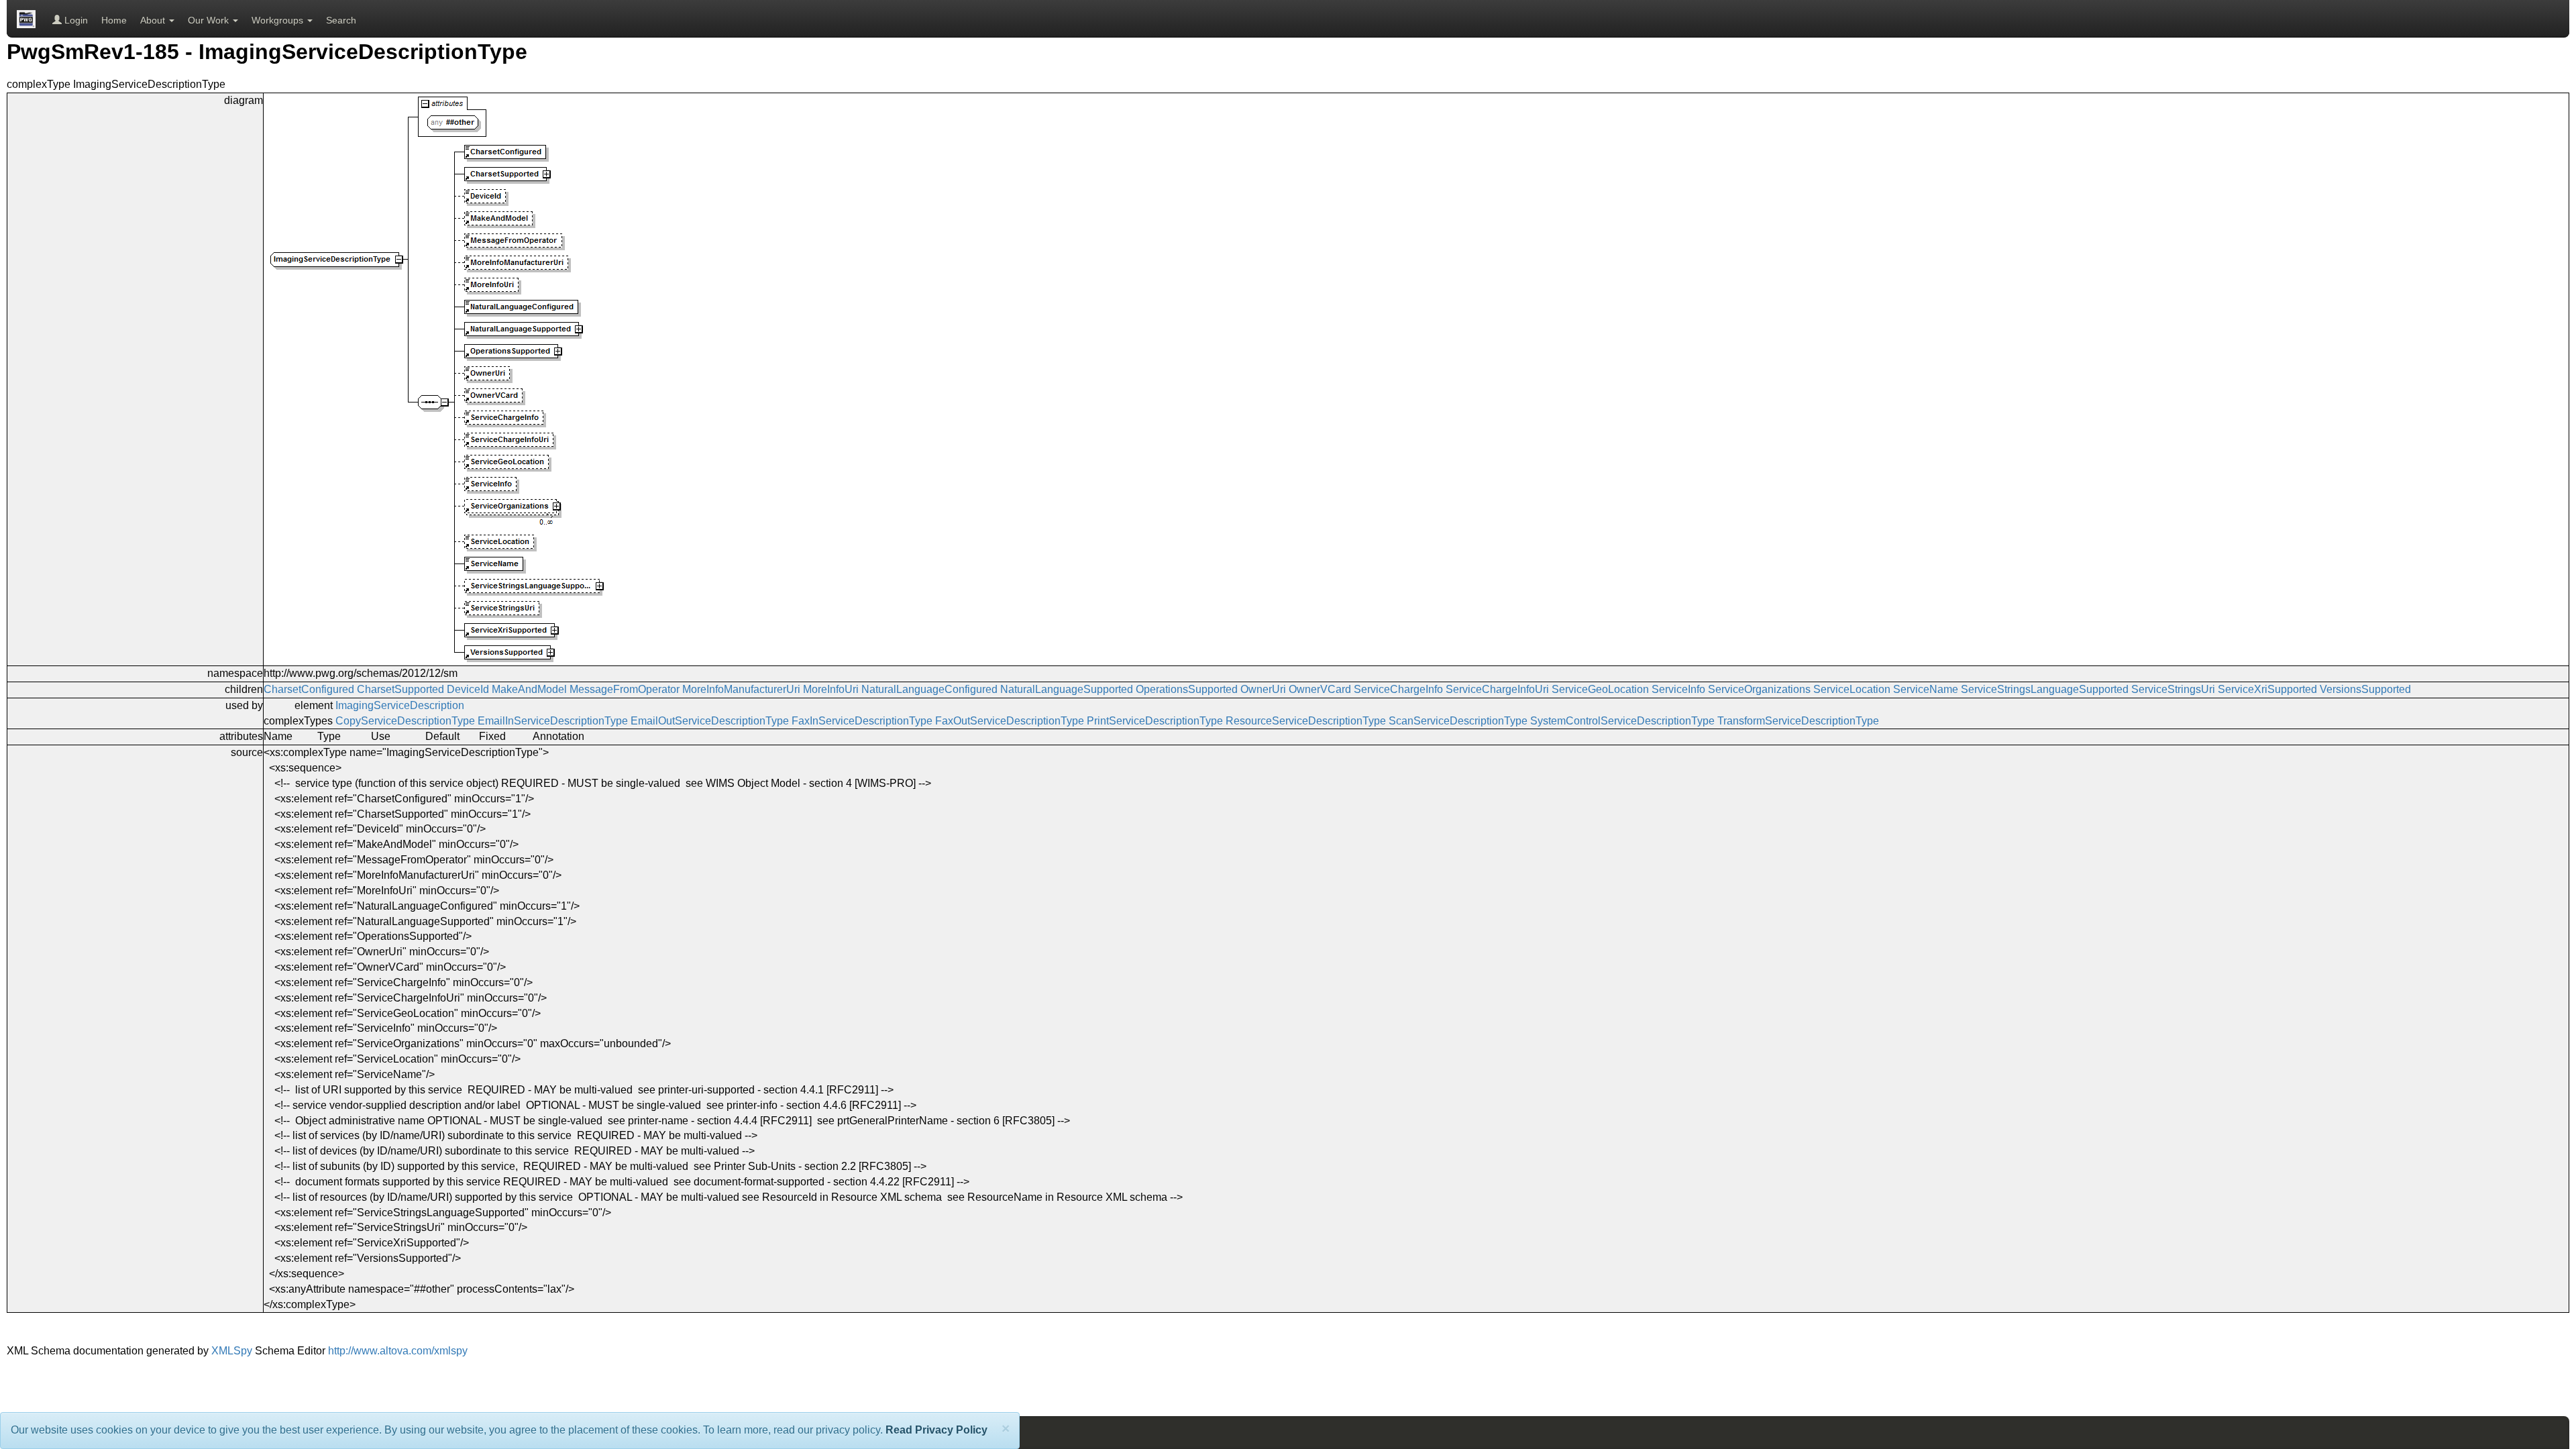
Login (75, 20)
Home (114, 20)
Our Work (210, 20)
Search (341, 20)
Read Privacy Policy (936, 1430)
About (154, 20)
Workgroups (279, 20)
